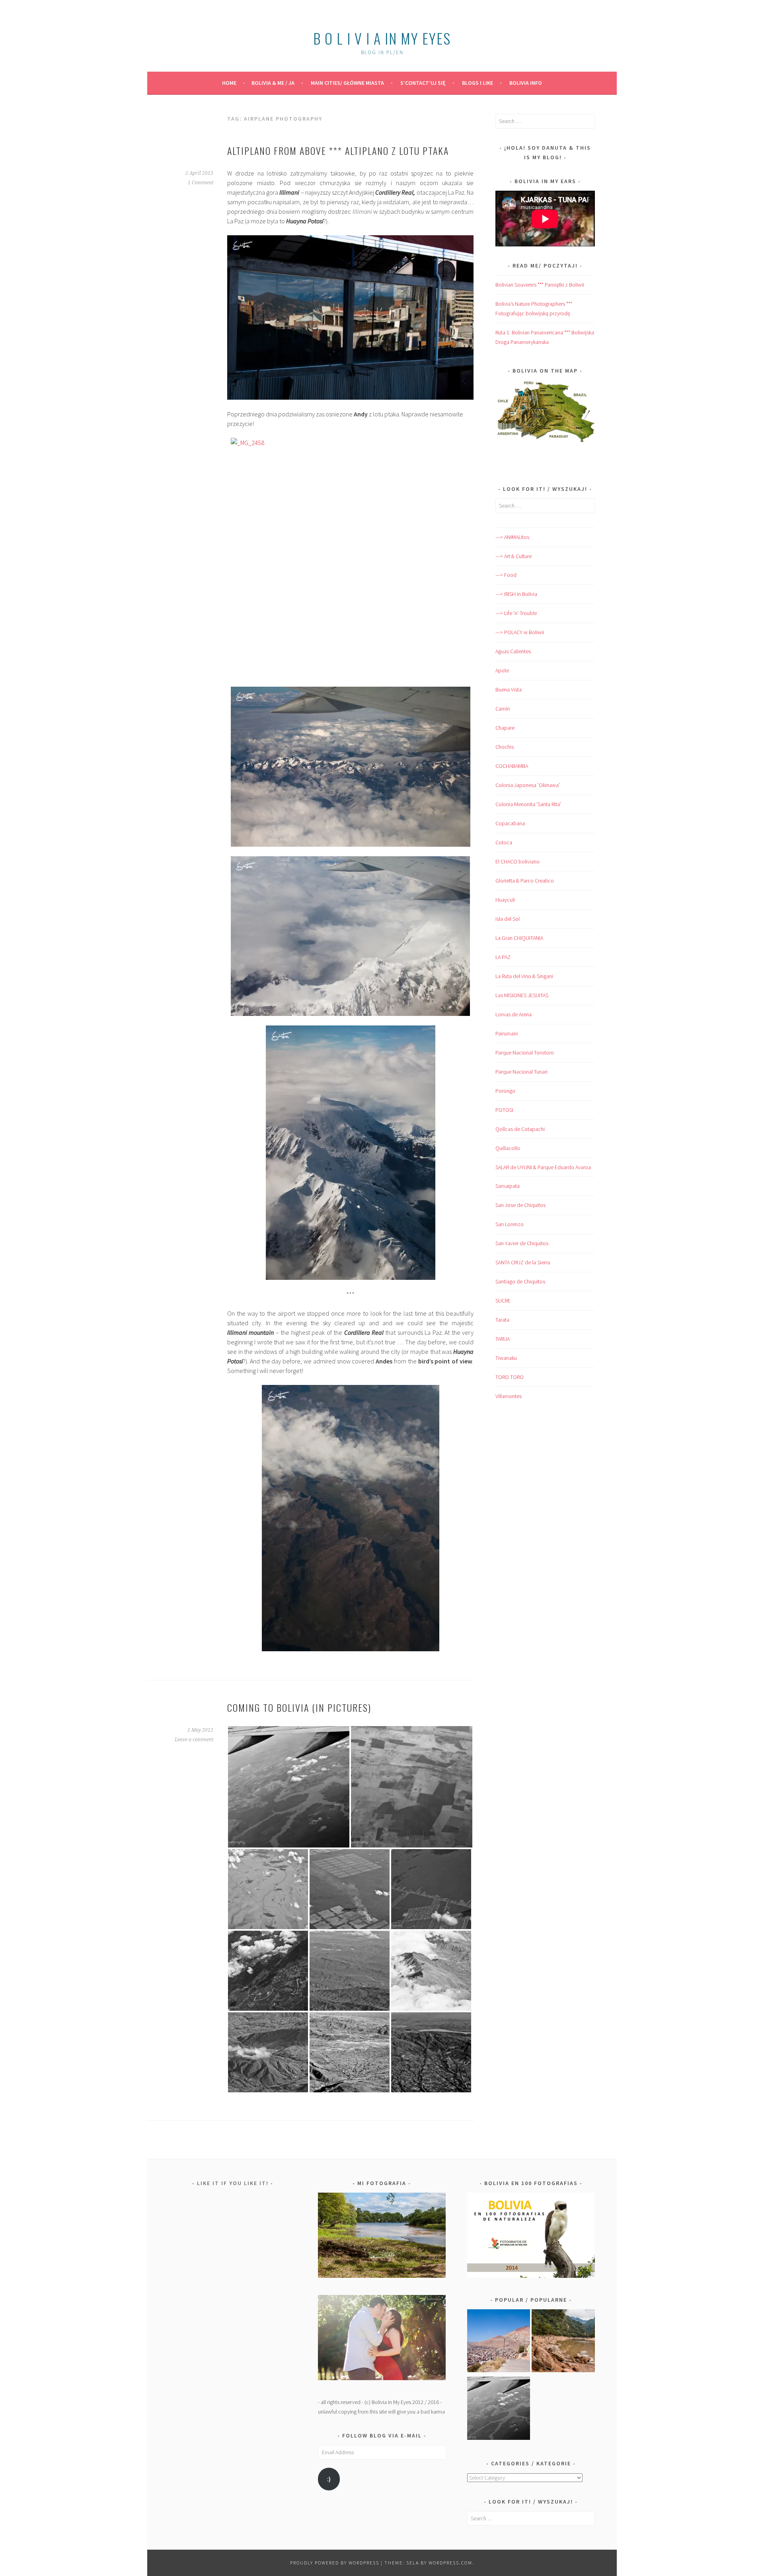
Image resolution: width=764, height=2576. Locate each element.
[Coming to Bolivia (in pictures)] (499, 2410)
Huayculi (505, 900)
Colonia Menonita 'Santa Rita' (528, 804)
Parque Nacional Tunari (521, 1072)
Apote (502, 670)
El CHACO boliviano (517, 861)
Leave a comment (194, 1740)
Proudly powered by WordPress (335, 2563)
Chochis (505, 747)
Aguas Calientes (513, 651)
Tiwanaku (506, 1358)
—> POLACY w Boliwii (520, 632)
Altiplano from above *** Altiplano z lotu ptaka (338, 150)
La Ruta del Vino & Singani (524, 976)
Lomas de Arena (514, 1014)
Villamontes (509, 1396)
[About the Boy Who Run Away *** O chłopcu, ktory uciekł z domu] (499, 2342)
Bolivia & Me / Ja (273, 83)
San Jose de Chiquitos (520, 1205)
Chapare (505, 728)
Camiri (503, 709)
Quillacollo (508, 1148)
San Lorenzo (510, 1224)
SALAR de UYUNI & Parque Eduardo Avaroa (543, 1167)
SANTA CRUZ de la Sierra (523, 1262)
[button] (289, 1787)
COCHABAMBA (512, 766)
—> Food (506, 575)
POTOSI (504, 1110)
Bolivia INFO (526, 83)
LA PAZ (503, 957)
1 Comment (201, 183)
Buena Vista (509, 689)
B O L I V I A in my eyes (382, 38)
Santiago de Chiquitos (520, 1281)
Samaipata (508, 1186)
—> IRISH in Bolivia (516, 594)
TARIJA (503, 1339)
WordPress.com (450, 2563)
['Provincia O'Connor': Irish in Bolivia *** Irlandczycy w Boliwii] (563, 2342)
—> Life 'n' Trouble (516, 613)
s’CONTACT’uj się (423, 83)
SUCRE (503, 1301)
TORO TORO (510, 1377)
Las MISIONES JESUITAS (522, 995)
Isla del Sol (508, 919)
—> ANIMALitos (512, 537)
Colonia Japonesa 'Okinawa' (528, 785)
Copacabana (510, 823)
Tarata (502, 1320)
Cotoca (504, 842)
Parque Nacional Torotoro (525, 1053)
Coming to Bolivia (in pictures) (299, 1707)
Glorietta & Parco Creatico (525, 881)
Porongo (505, 1091)
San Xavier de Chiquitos (522, 1243)
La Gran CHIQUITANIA (519, 938)
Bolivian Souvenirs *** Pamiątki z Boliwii (540, 285)
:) (329, 2479)
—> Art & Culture (514, 556)
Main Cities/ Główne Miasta (347, 83)
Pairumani (507, 1033)
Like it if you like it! (233, 2183)
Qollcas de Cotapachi (520, 1129)
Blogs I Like (477, 83)
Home (229, 83)
